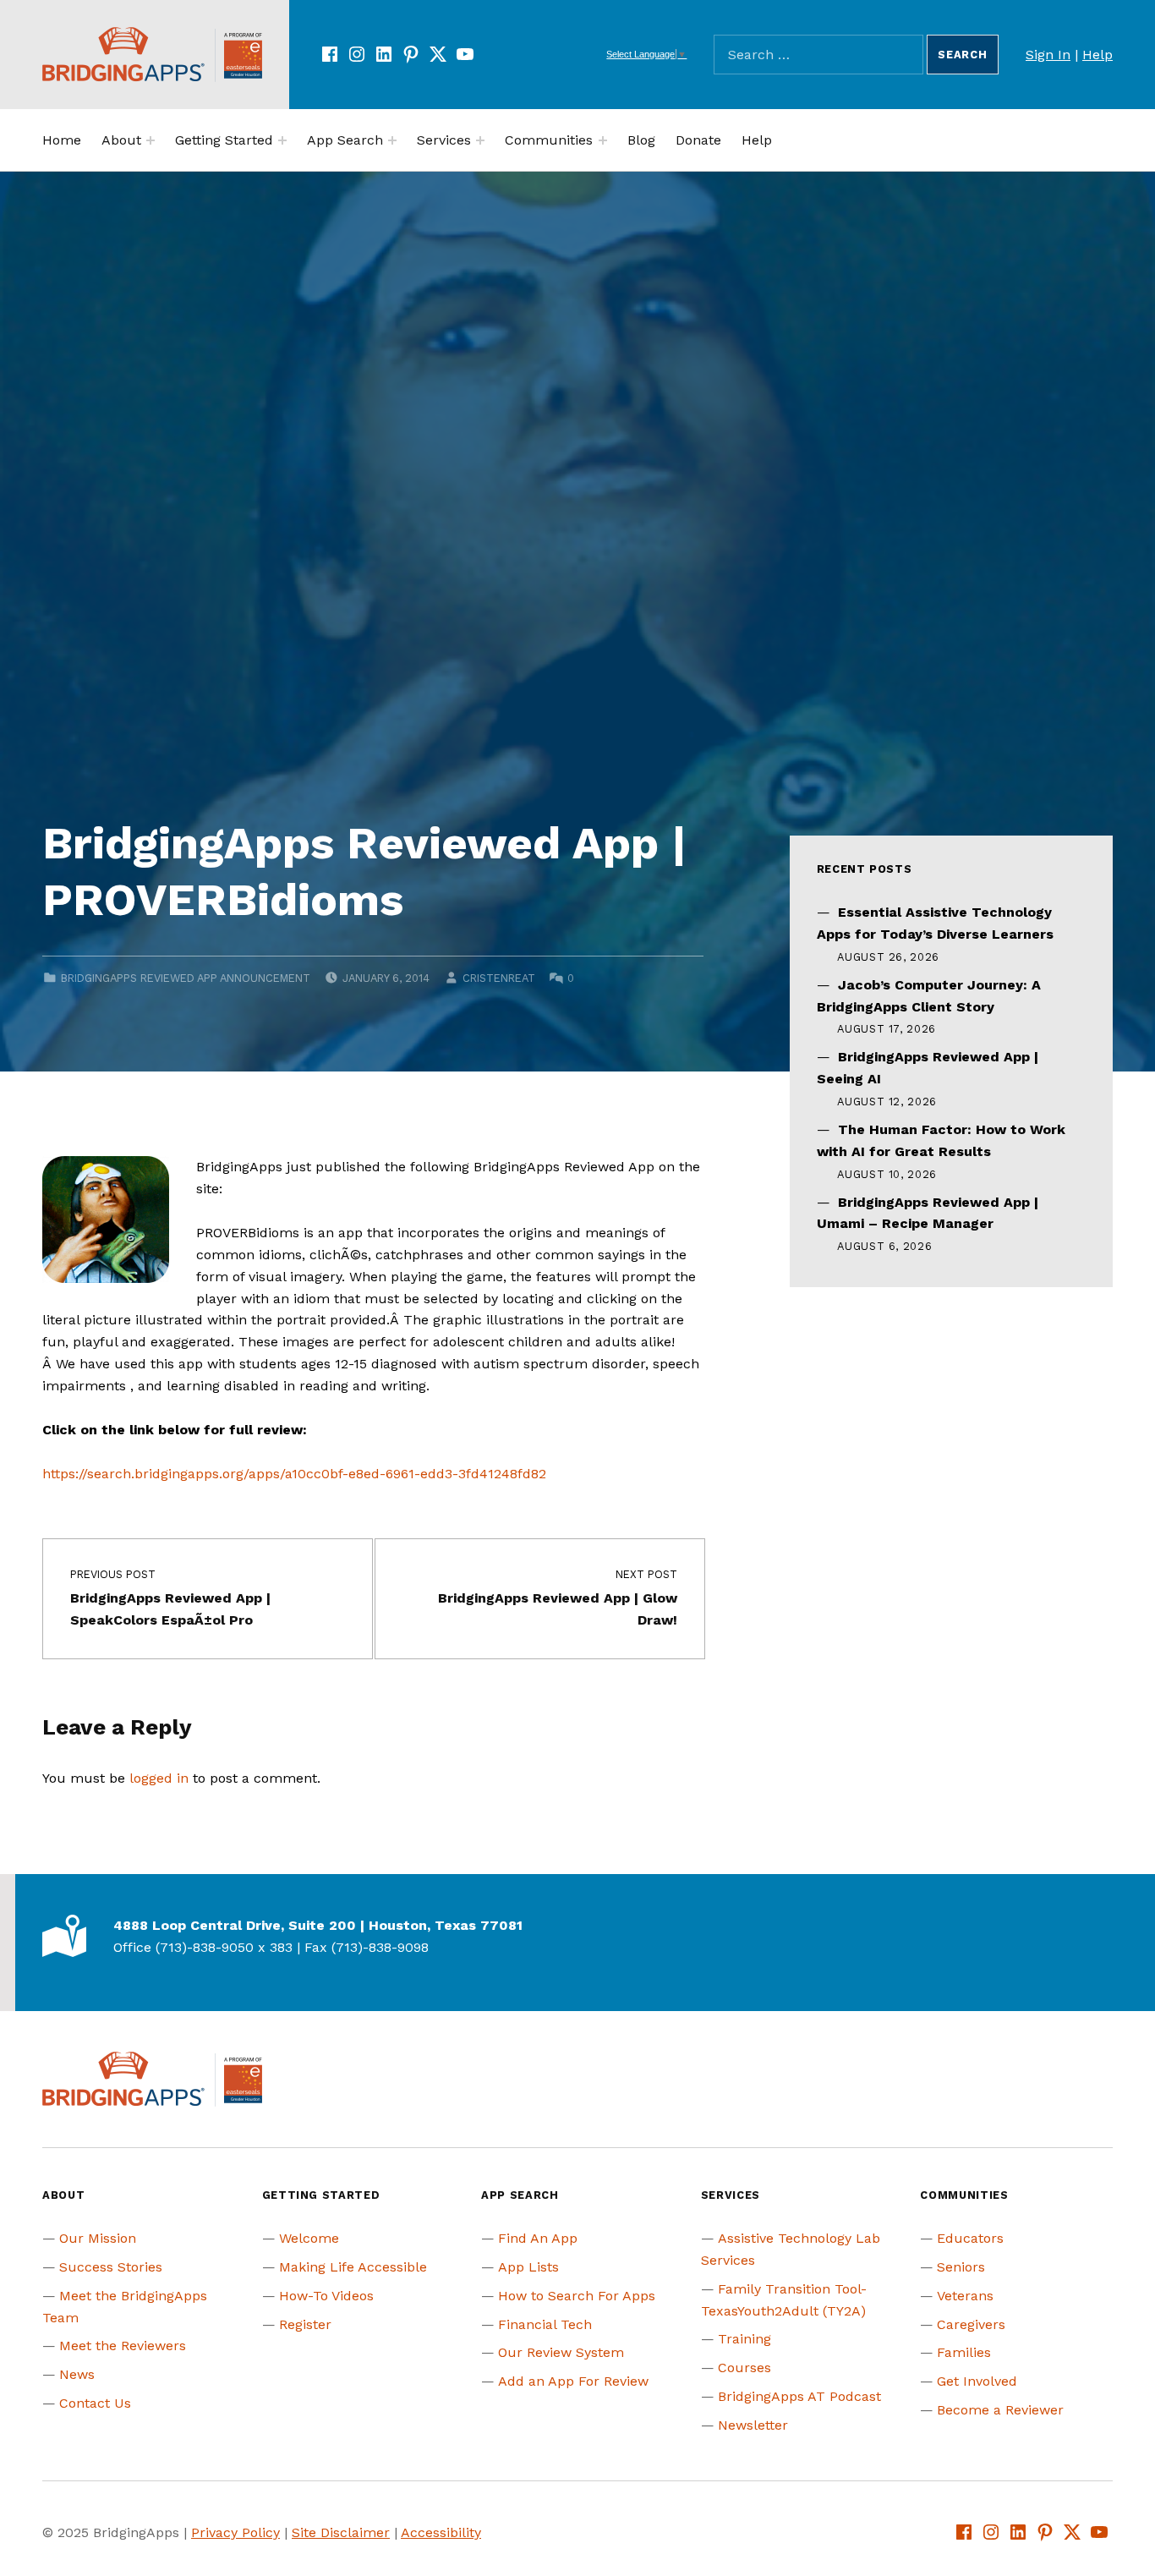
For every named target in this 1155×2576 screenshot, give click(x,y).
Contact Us (95, 2403)
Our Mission (98, 2238)
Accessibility (441, 2532)
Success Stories (111, 2267)
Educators (970, 2238)
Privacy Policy (235, 2532)
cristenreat (499, 978)
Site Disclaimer (341, 2532)
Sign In (1048, 55)
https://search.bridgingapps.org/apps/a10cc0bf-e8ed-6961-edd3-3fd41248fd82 (294, 1474)
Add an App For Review (573, 2381)
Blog (641, 140)
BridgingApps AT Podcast (799, 2396)
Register (305, 2324)
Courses (744, 2368)
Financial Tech (545, 2324)
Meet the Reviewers (123, 2346)
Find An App (538, 2238)
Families (964, 2352)
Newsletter (753, 2425)
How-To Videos (326, 2296)
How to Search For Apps (577, 2296)
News (77, 2374)
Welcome (309, 2238)
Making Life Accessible (353, 2267)
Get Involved (977, 2381)
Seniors (961, 2267)
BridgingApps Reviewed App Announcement (186, 978)
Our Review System (561, 2352)
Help (1098, 55)
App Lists (528, 2267)
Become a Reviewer (1000, 2410)
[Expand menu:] (151, 140)
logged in (159, 1778)
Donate (698, 140)
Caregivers (971, 2324)
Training (744, 2339)
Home (62, 140)
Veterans (965, 2296)
